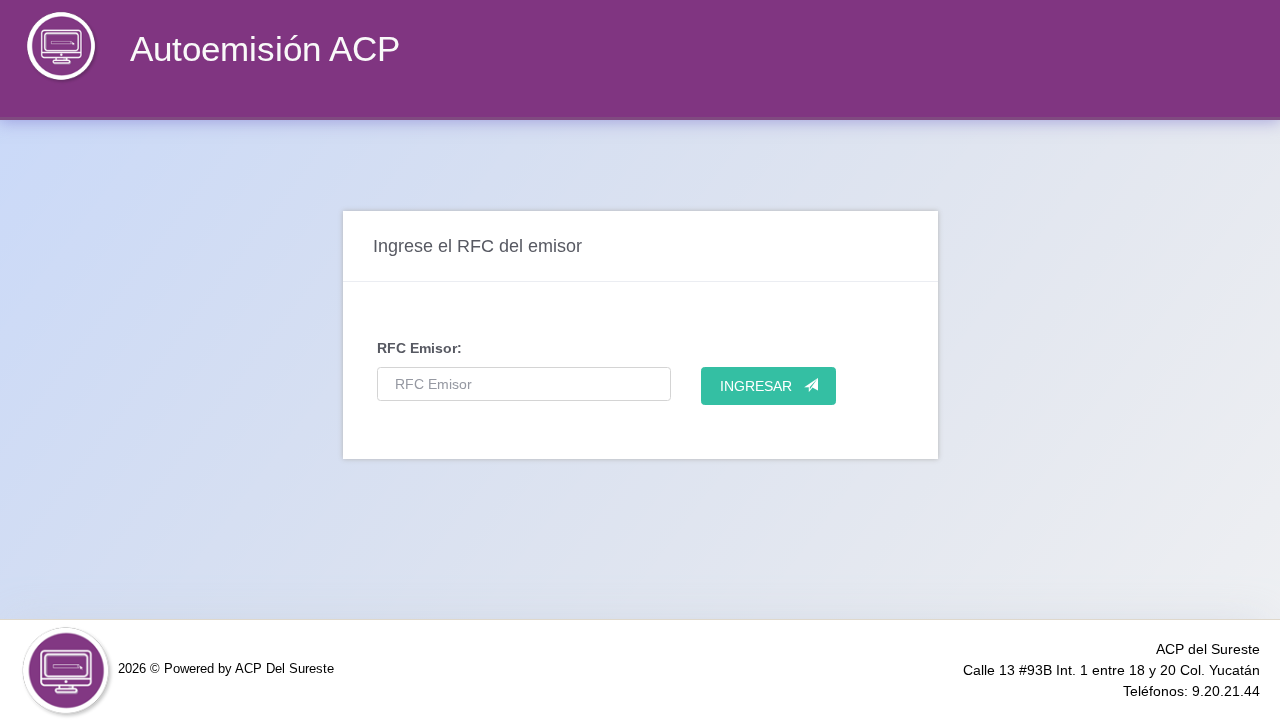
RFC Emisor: (419, 348)
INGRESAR (762, 386)
